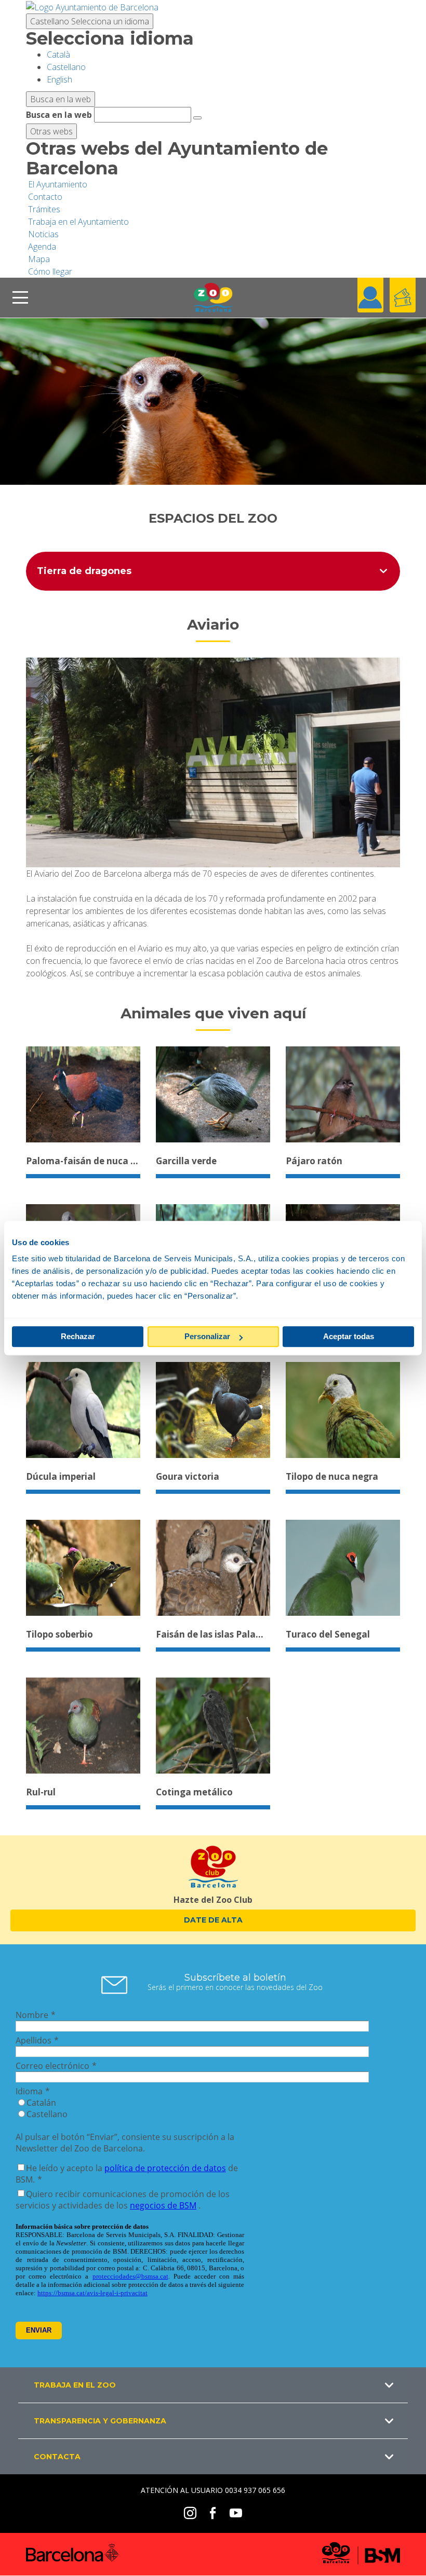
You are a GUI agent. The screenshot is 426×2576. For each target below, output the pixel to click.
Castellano (90, 21)
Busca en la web (59, 115)
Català (58, 54)
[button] (213, 2385)
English (59, 79)
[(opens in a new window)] (92, 6)
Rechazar (78, 1336)
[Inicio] (213, 298)
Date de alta (213, 1920)
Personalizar (207, 1336)
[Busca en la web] (197, 118)
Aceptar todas (349, 1336)
